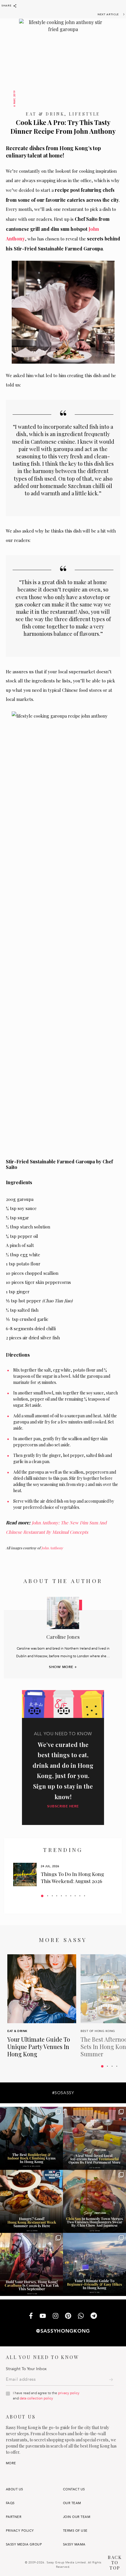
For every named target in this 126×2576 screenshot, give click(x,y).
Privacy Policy (20, 2531)
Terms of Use (75, 2531)
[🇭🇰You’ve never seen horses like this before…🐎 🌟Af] (31, 2264)
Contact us (74, 2489)
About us (15, 2489)
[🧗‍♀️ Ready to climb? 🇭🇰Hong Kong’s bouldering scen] (31, 2138)
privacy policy (69, 2393)
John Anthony (52, 1548)
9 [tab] (80, 1896)
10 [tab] (85, 1896)
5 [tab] (61, 1896)
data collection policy (36, 2398)
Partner (14, 2517)
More (11, 2463)
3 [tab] (52, 1896)
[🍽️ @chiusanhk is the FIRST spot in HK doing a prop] (94, 2201)
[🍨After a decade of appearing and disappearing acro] (94, 2138)
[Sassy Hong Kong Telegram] (94, 2316)
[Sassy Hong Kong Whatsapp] (81, 2316)
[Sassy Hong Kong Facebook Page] (31, 2316)
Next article (108, 14)
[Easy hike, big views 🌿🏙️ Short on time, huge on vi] (94, 2264)
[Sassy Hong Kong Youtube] (43, 2316)
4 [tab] (57, 1896)
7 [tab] (71, 1896)
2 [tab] (48, 1896)
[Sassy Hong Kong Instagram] (56, 2316)
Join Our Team (77, 2517)
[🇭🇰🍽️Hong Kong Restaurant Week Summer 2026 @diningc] (31, 2201)
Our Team (72, 2503)
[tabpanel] (63, 1875)
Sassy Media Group (24, 2544)
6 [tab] (66, 1896)
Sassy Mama (74, 2544)
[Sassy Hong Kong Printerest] (68, 2316)
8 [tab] (75, 1896)
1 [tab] (42, 1896)
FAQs (10, 2503)
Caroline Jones (63, 1637)
